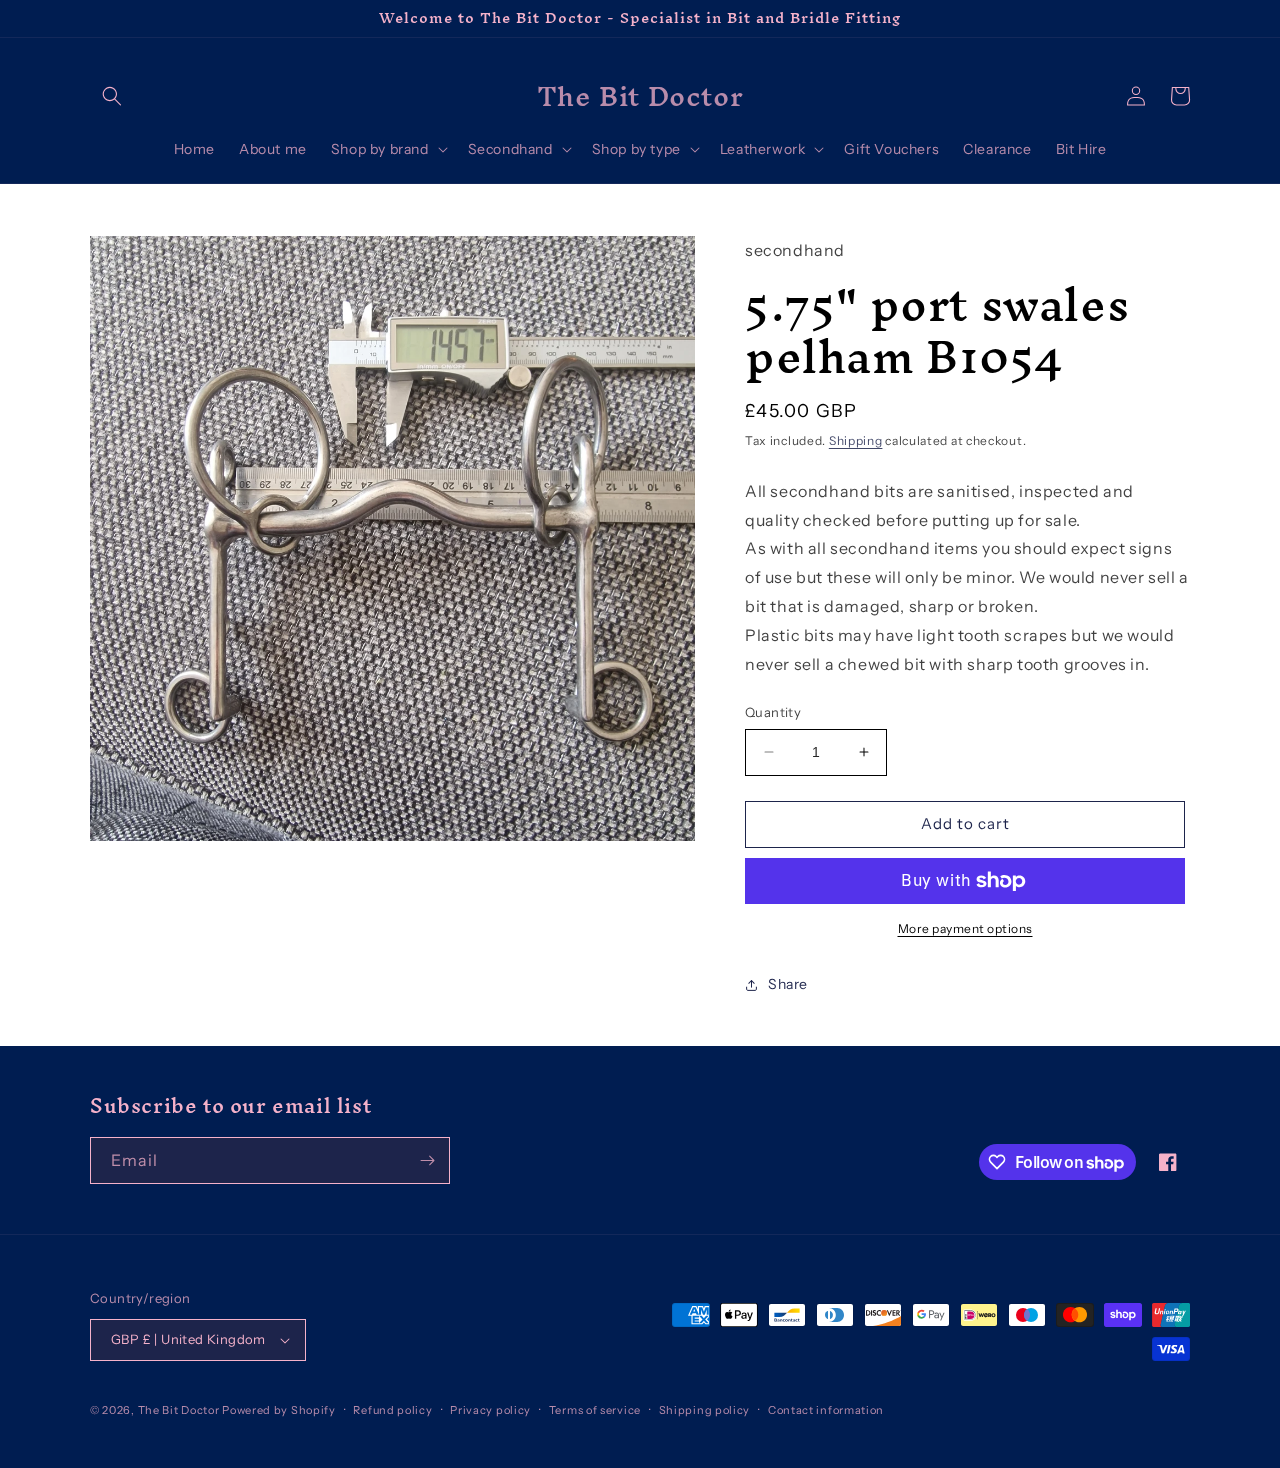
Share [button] (788, 984)
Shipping (856, 440)
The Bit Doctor (179, 1410)
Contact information (826, 1410)
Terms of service (595, 1410)
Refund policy (392, 1410)
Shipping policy (705, 1410)
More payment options (965, 928)
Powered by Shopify (279, 1410)
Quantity (773, 712)
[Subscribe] (427, 1160)
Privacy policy (490, 1410)
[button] (112, 96)
